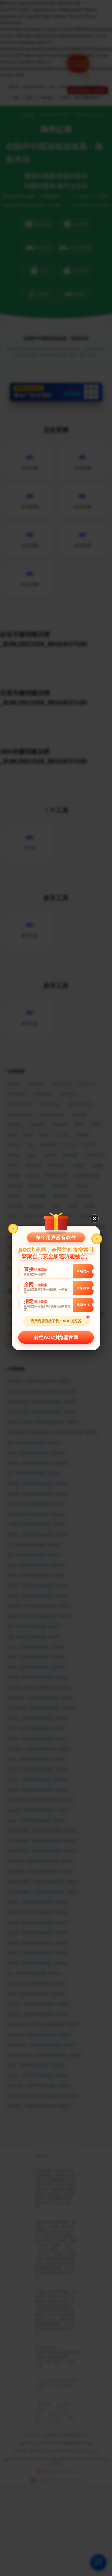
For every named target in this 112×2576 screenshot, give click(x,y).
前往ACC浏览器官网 (56, 1337)
